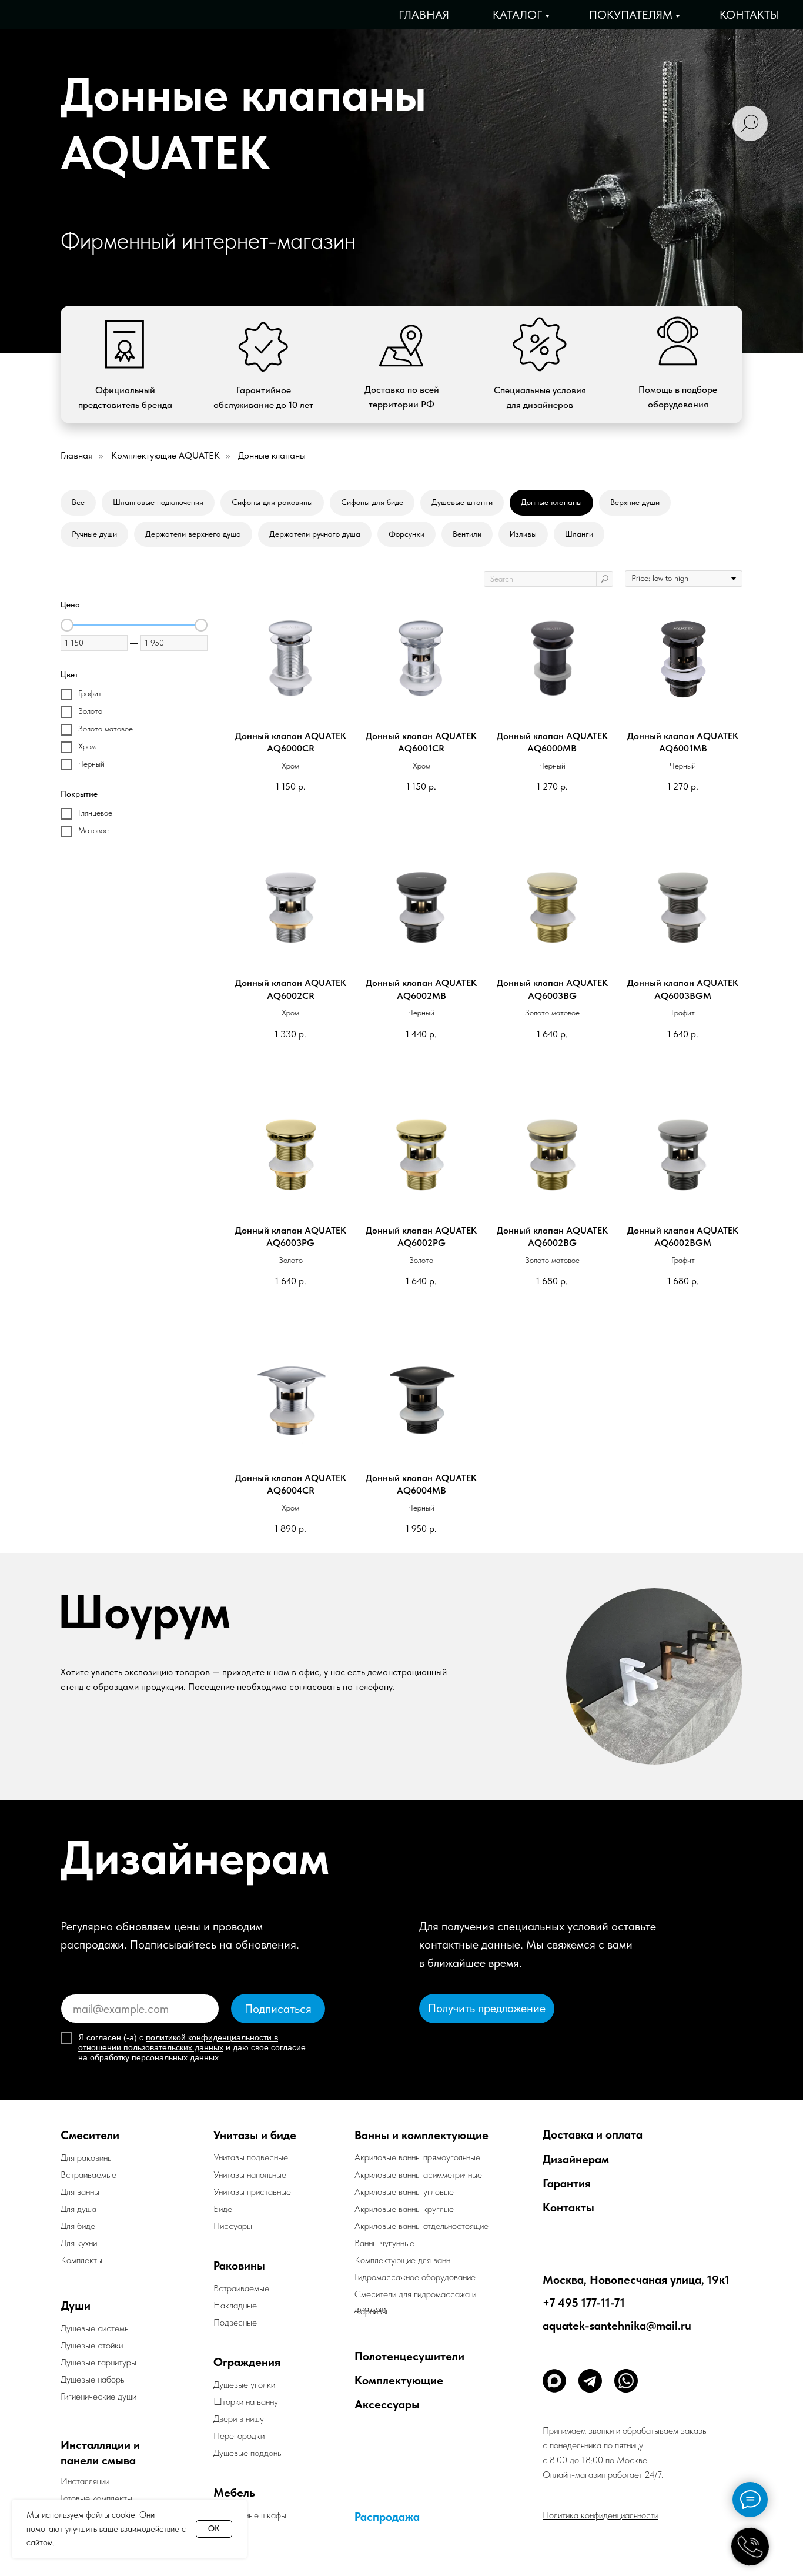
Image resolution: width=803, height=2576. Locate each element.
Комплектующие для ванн (402, 2260)
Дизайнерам (576, 2159)
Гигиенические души (98, 2396)
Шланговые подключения (158, 502)
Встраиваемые (241, 2288)
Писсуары (233, 2226)
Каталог (517, 15)
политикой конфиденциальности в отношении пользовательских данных (178, 2042)
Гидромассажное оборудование (415, 2277)
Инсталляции (85, 2481)
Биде (223, 2209)
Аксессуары (387, 2404)
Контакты (750, 15)
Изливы (523, 534)
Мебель (234, 2493)
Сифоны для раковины (272, 502)
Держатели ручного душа (315, 534)
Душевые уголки (244, 2385)
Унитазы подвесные (251, 2157)
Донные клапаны (551, 502)
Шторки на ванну (246, 2402)
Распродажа (387, 2517)
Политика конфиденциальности (600, 2515)
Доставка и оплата (593, 2134)
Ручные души (94, 534)
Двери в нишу (239, 2419)
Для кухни (79, 2243)
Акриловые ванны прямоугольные (417, 2157)
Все (78, 502)
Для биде (78, 2226)
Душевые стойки (92, 2345)
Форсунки (406, 534)
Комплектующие (399, 2380)
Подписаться (278, 2009)
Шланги (579, 534)
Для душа (78, 2209)
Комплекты (81, 2260)
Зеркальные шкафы (250, 2515)
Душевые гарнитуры (98, 2362)
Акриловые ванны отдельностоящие (421, 2226)
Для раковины (87, 2158)
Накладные (235, 2305)
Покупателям (631, 15)
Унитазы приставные (252, 2192)
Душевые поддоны (248, 2453)
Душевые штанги (462, 502)
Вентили (467, 534)
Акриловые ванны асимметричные (418, 2175)
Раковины (239, 2266)
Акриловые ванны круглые (404, 2209)
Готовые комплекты (96, 2498)
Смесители (90, 2135)
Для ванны (80, 2192)
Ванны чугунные (384, 2243)
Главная (424, 15)
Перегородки (239, 2436)
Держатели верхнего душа (193, 534)
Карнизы (371, 2311)
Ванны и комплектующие (421, 2135)
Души (76, 2306)
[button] (487, 2009)
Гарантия (567, 2183)
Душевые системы (95, 2328)
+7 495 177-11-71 (584, 2303)
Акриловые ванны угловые (404, 2192)
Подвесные (235, 2322)
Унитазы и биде (255, 2135)
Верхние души (635, 502)
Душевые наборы (93, 2379)
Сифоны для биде (372, 502)
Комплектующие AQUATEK (165, 455)
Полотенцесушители (409, 2356)
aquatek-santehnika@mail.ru (617, 2326)
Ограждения (247, 2362)
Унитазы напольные (250, 2175)
